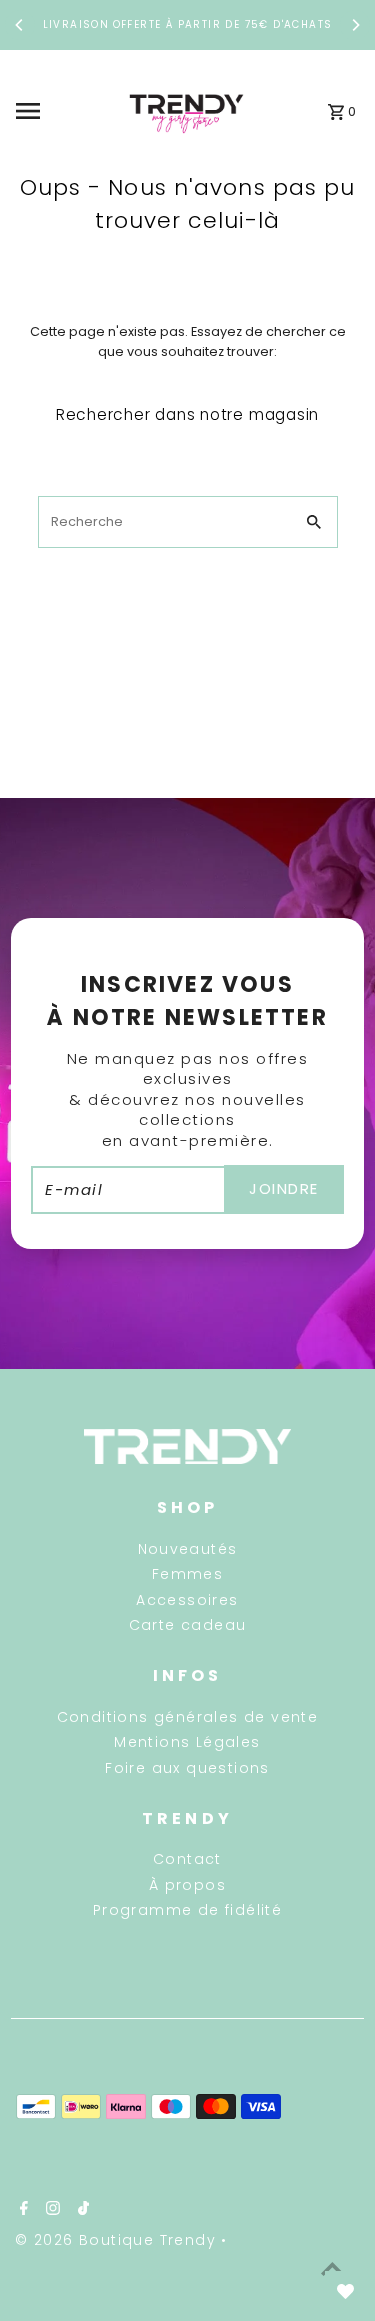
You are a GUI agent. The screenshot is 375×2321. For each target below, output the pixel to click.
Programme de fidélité (187, 1910)
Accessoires (187, 1600)
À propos (187, 1885)
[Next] (355, 25)
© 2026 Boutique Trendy (118, 2240)
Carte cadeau (188, 1625)
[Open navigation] (60, 111)
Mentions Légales (187, 1742)
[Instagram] (50, 2210)
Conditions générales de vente (188, 1717)
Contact (187, 1859)
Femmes (187, 1574)
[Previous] (20, 25)
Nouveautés (188, 1549)
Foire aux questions (187, 1768)
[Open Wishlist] (345, 2291)
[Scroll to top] (332, 2268)
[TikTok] (81, 2210)
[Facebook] (21, 2210)
